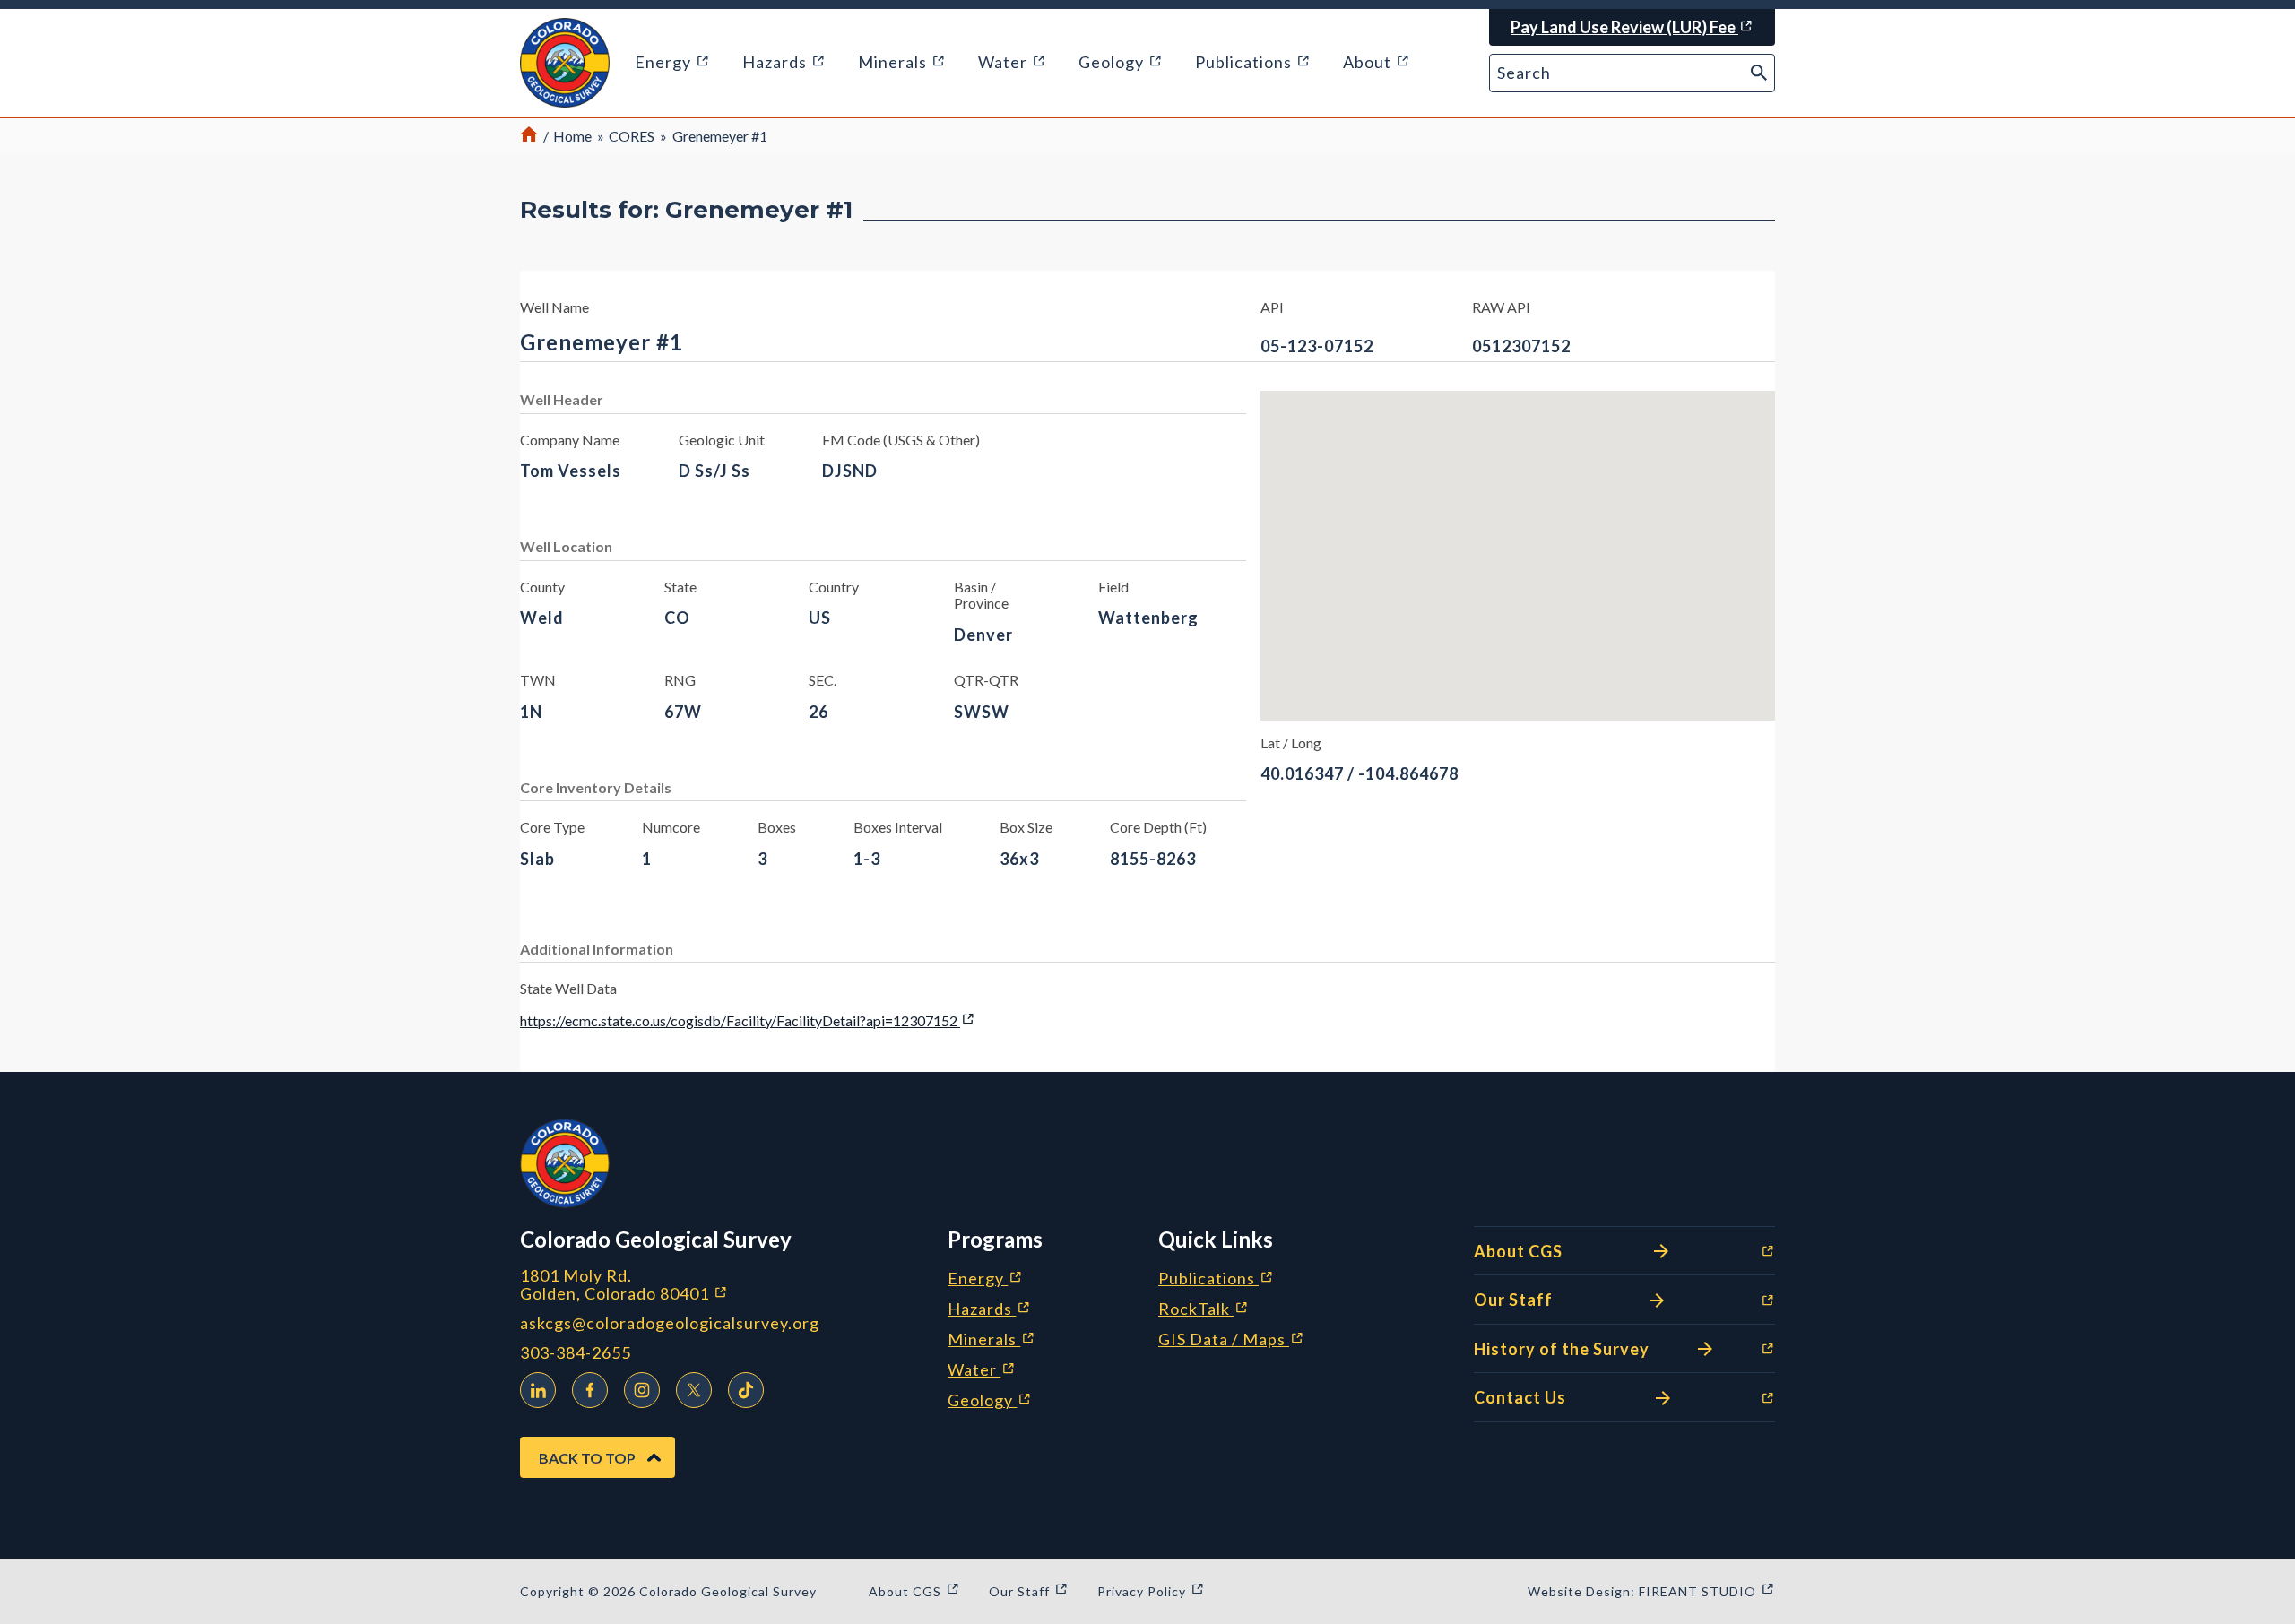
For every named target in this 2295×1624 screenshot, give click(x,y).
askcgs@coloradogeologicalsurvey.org (670, 1323)
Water (982, 1370)
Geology (990, 1401)
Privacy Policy (1151, 1591)
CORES (632, 136)
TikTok (746, 1390)
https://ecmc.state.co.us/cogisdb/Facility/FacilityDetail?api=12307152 (748, 1020)
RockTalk (1204, 1309)
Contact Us (1572, 1399)
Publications (1216, 1279)
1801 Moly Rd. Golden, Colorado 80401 (719, 1285)
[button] (565, 63)
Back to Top (587, 1458)
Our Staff (1572, 1301)
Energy (985, 1279)
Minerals (992, 1340)
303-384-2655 (576, 1353)
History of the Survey (1572, 1350)
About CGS (1572, 1253)
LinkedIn (538, 1390)
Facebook (590, 1390)
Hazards (989, 1309)
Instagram (642, 1390)
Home (572, 136)
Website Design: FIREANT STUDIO (1651, 1591)
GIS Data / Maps (1231, 1340)
